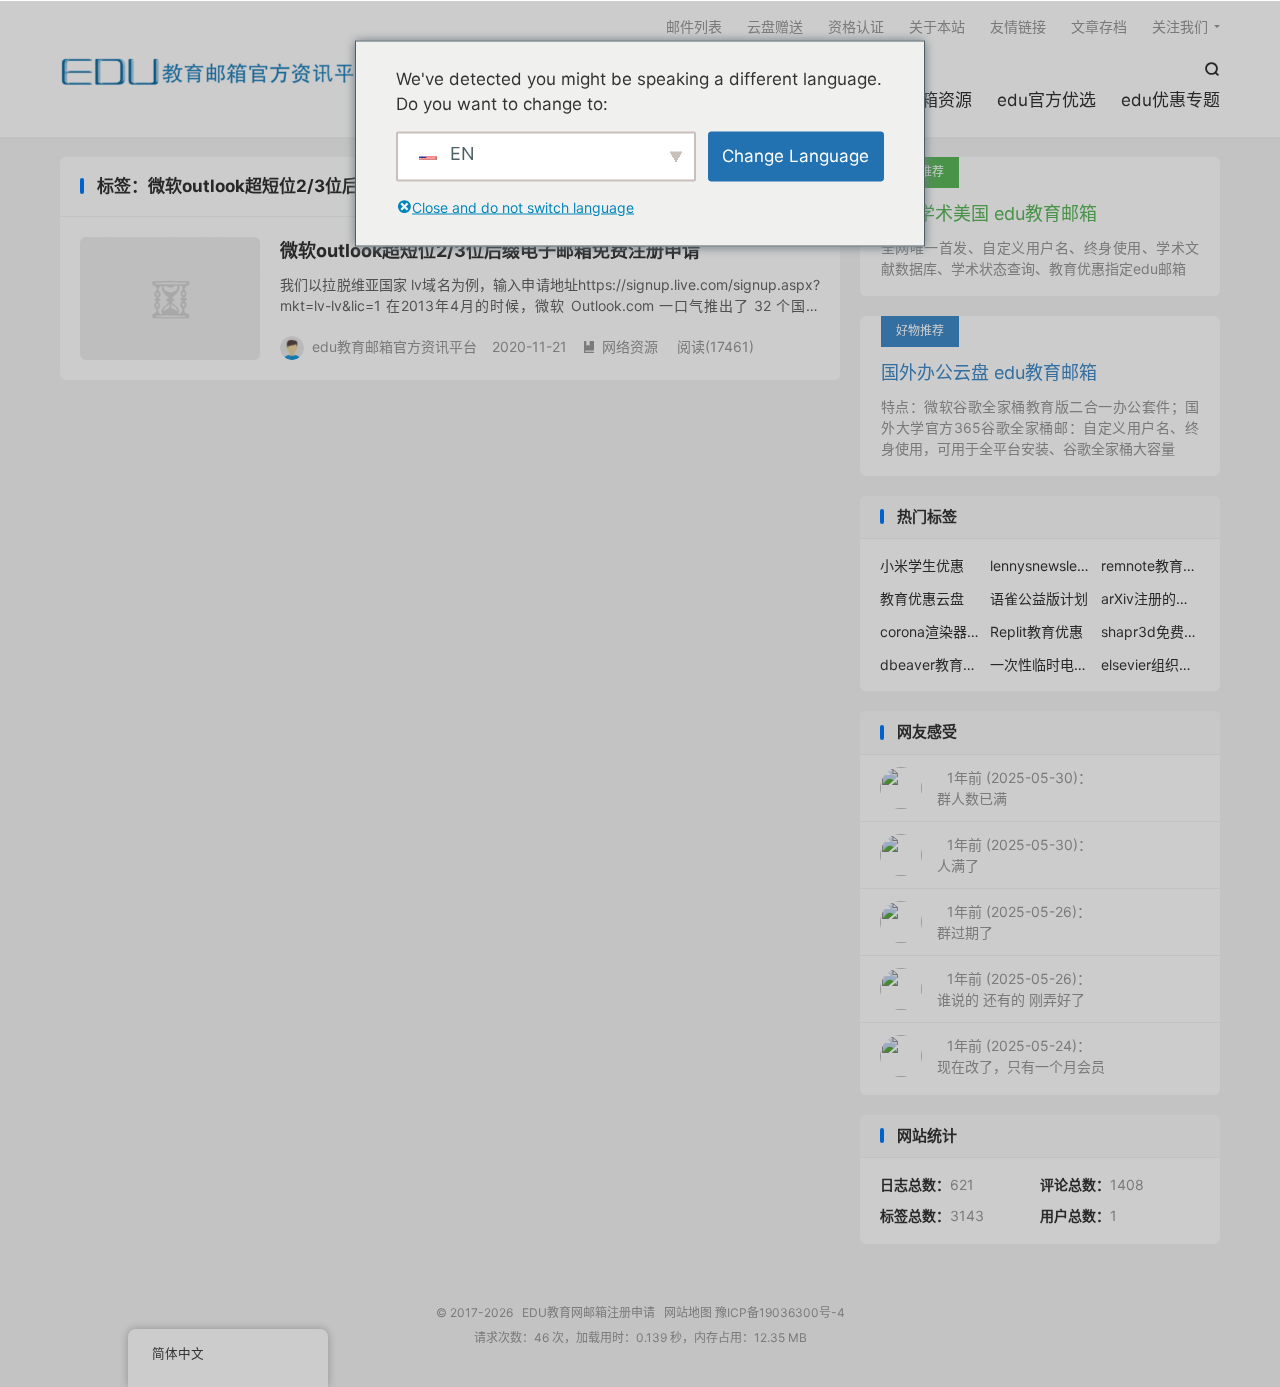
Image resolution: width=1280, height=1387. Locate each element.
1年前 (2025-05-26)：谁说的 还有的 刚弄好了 (1014, 989)
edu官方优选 (1046, 100)
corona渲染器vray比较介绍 (930, 631)
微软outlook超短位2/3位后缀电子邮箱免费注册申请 (490, 250)
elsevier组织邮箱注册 (1151, 664)
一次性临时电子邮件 (1040, 664)
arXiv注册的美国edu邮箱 (1151, 598)
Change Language (795, 155)
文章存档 (1099, 26)
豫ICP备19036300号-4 (780, 1312)
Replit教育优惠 (1036, 631)
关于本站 (937, 26)
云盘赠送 (775, 26)
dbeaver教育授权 (930, 664)
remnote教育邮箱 (1151, 565)
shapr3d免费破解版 (1151, 631)
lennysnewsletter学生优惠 (1040, 565)
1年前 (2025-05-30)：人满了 (1014, 855)
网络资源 (620, 346)
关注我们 (1180, 26)
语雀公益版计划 (1039, 598)
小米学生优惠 (922, 565)
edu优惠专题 (1170, 100)
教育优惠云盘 (922, 598)
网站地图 (688, 1312)
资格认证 (856, 26)
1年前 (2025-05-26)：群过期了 (1014, 922)
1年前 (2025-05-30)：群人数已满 (1014, 788)
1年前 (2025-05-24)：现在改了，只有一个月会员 (1021, 1056)
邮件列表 (694, 26)
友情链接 (1018, 26)
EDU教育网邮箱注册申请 (218, 71)
